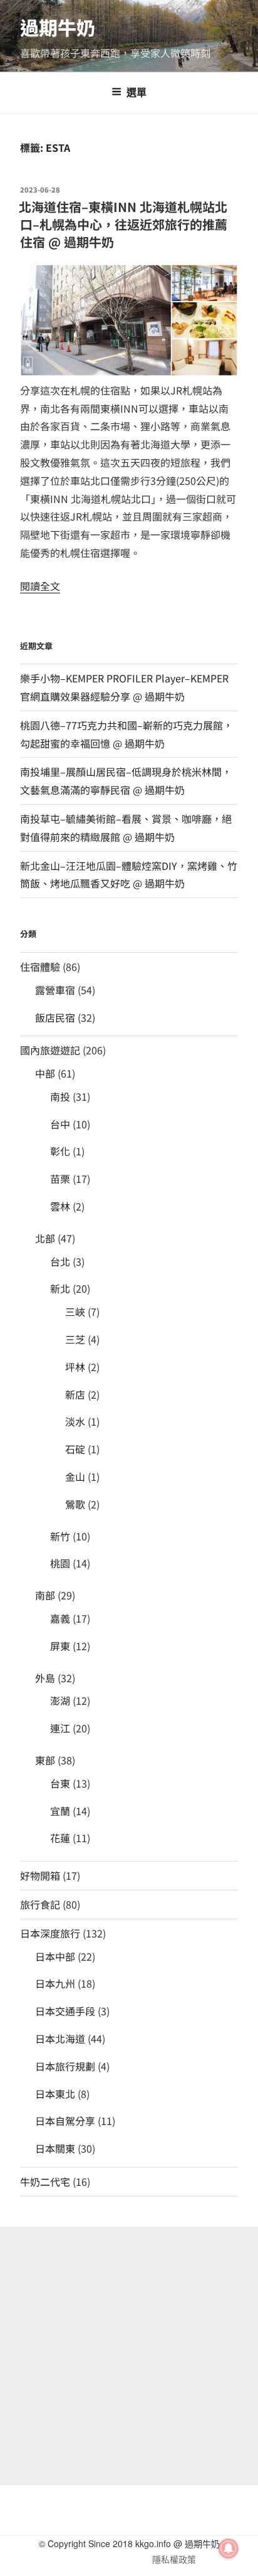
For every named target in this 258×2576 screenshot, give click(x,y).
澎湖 (60, 1700)
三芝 (75, 1339)
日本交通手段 (65, 2011)
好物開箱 (40, 1875)
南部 (45, 1595)
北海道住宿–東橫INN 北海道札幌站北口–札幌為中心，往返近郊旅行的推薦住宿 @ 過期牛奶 (123, 224)
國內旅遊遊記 (50, 1050)
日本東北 (55, 2094)
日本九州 (55, 1983)
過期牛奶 (58, 27)
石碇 (75, 1449)
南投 (60, 1096)
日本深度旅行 (50, 1933)
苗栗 (60, 1179)
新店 (75, 1394)
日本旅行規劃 (65, 2066)
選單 (137, 92)
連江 (60, 1728)
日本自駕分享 (65, 2121)
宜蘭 (60, 1811)
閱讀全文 (40, 586)
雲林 (60, 1206)
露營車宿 (55, 990)
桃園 (60, 1563)
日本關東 (55, 2148)
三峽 (75, 1312)
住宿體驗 (40, 967)
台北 (60, 1261)
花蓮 (60, 1838)
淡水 (75, 1421)
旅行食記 (40, 1904)
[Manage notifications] (229, 2548)
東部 (45, 1760)
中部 (45, 1073)
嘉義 (60, 1618)
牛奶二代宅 (45, 2181)
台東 (60, 1783)
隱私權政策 (174, 2559)
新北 (60, 1288)
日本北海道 (60, 2038)
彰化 (60, 1151)
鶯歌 (75, 1504)
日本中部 (55, 1956)
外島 (45, 1678)
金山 (75, 1476)
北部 (45, 1238)
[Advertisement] (129, 2356)
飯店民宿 (55, 1017)
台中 (60, 1124)
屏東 (60, 1646)
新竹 (60, 1536)
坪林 (75, 1367)
